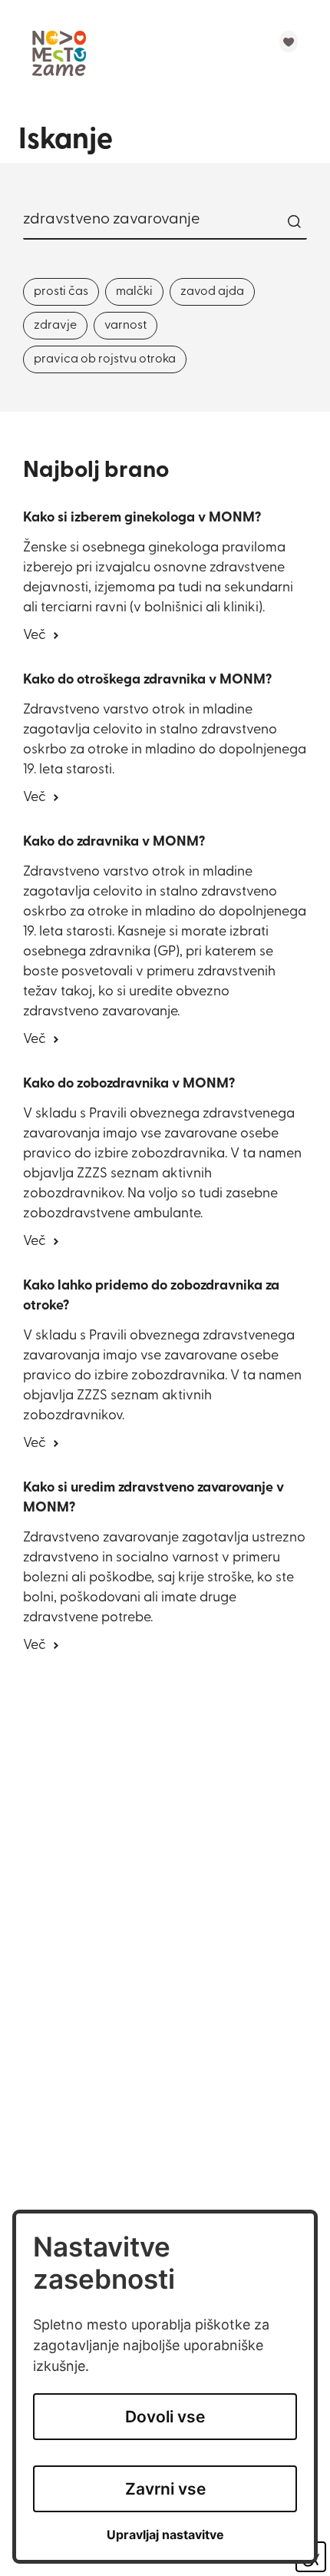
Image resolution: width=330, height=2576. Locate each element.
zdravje (55, 326)
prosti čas (61, 292)
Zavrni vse (165, 2489)
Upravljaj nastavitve (165, 2535)
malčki (134, 292)
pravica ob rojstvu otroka (105, 359)
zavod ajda (212, 292)
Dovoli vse (165, 2417)
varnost (125, 326)
